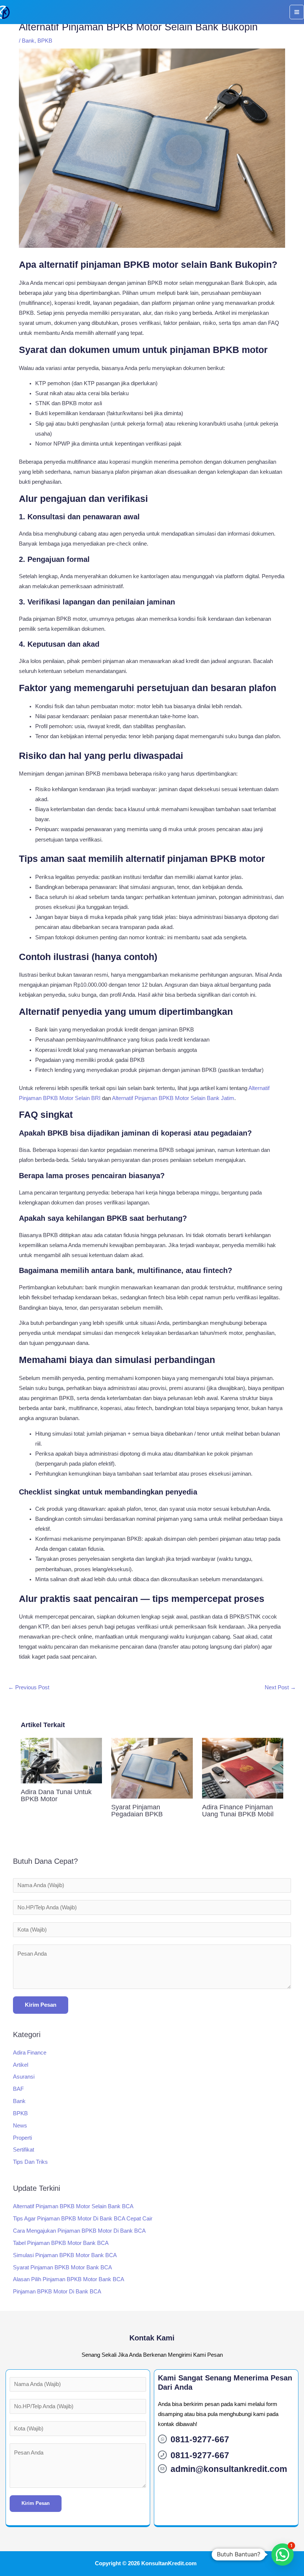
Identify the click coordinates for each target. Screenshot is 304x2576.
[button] (282, 2555)
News (20, 2126)
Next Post (280, 1687)
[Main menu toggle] (297, 12)
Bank (28, 41)
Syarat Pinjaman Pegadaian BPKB (137, 1810)
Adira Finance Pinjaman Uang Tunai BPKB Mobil (238, 1810)
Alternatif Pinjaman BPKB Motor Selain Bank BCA (73, 2206)
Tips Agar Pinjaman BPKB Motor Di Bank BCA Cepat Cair (83, 2219)
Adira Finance (30, 2053)
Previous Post (29, 1687)
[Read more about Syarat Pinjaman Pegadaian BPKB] (152, 1767)
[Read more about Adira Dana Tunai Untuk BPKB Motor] (61, 1760)
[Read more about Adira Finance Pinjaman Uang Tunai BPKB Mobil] (243, 1767)
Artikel (21, 2065)
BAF (18, 2089)
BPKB (45, 41)
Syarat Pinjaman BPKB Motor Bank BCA (62, 2267)
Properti (22, 2138)
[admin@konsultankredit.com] (162, 2469)
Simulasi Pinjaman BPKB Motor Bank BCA (65, 2255)
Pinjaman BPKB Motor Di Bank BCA (57, 2292)
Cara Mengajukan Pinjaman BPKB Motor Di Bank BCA (79, 2231)
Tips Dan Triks (30, 2162)
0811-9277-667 (200, 2439)
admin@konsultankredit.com (229, 2469)
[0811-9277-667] (162, 2439)
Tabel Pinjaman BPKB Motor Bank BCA (61, 2243)
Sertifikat (24, 2150)
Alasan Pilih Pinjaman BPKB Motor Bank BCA (69, 2279)
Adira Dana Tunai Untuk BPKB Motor (56, 1795)
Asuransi (24, 2077)
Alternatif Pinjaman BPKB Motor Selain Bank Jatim (173, 1098)
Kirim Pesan (41, 2005)
